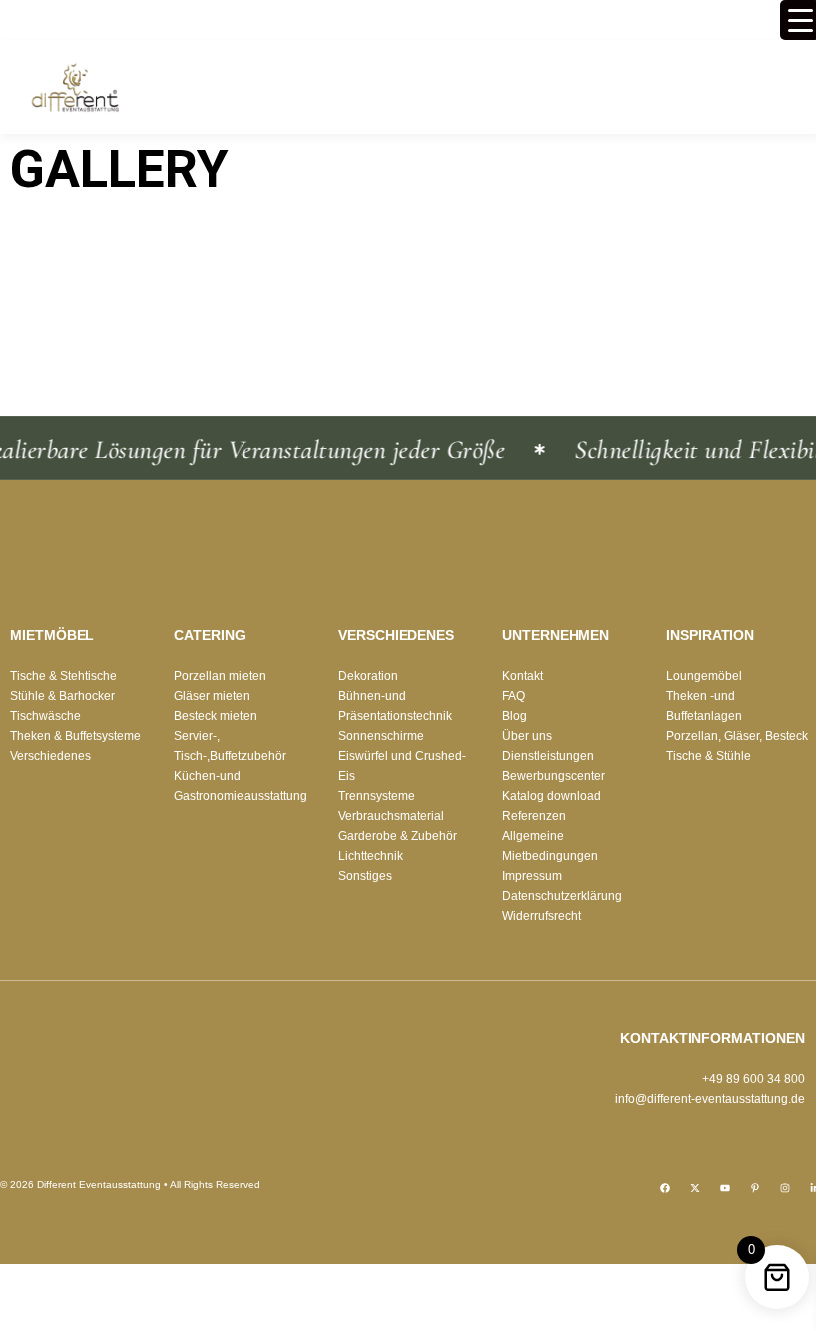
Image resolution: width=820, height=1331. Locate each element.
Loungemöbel (704, 676)
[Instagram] (785, 1188)
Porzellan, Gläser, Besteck (737, 736)
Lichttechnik (370, 856)
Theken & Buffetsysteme (75, 736)
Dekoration (368, 676)
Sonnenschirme (381, 736)
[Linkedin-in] (815, 1188)
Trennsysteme (376, 796)
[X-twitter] (695, 1188)
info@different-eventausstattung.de (710, 1099)
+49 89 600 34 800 (753, 1079)
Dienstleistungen (548, 756)
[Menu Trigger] (800, 20)
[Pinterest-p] (755, 1188)
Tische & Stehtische (63, 676)
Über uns (527, 736)
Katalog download (551, 796)
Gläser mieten (212, 696)
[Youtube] (725, 1188)
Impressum (532, 876)
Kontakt (522, 676)
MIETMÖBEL (52, 635)
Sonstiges (365, 876)
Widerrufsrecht (541, 916)
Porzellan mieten (220, 676)
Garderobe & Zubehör (397, 836)
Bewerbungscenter (553, 776)
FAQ (513, 696)
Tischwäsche (45, 716)
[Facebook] (665, 1188)
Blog (514, 716)
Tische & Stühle (708, 756)
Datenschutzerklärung (562, 896)
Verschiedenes (50, 756)
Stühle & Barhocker (62, 696)
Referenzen (534, 816)
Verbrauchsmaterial (391, 816)
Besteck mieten (215, 716)
